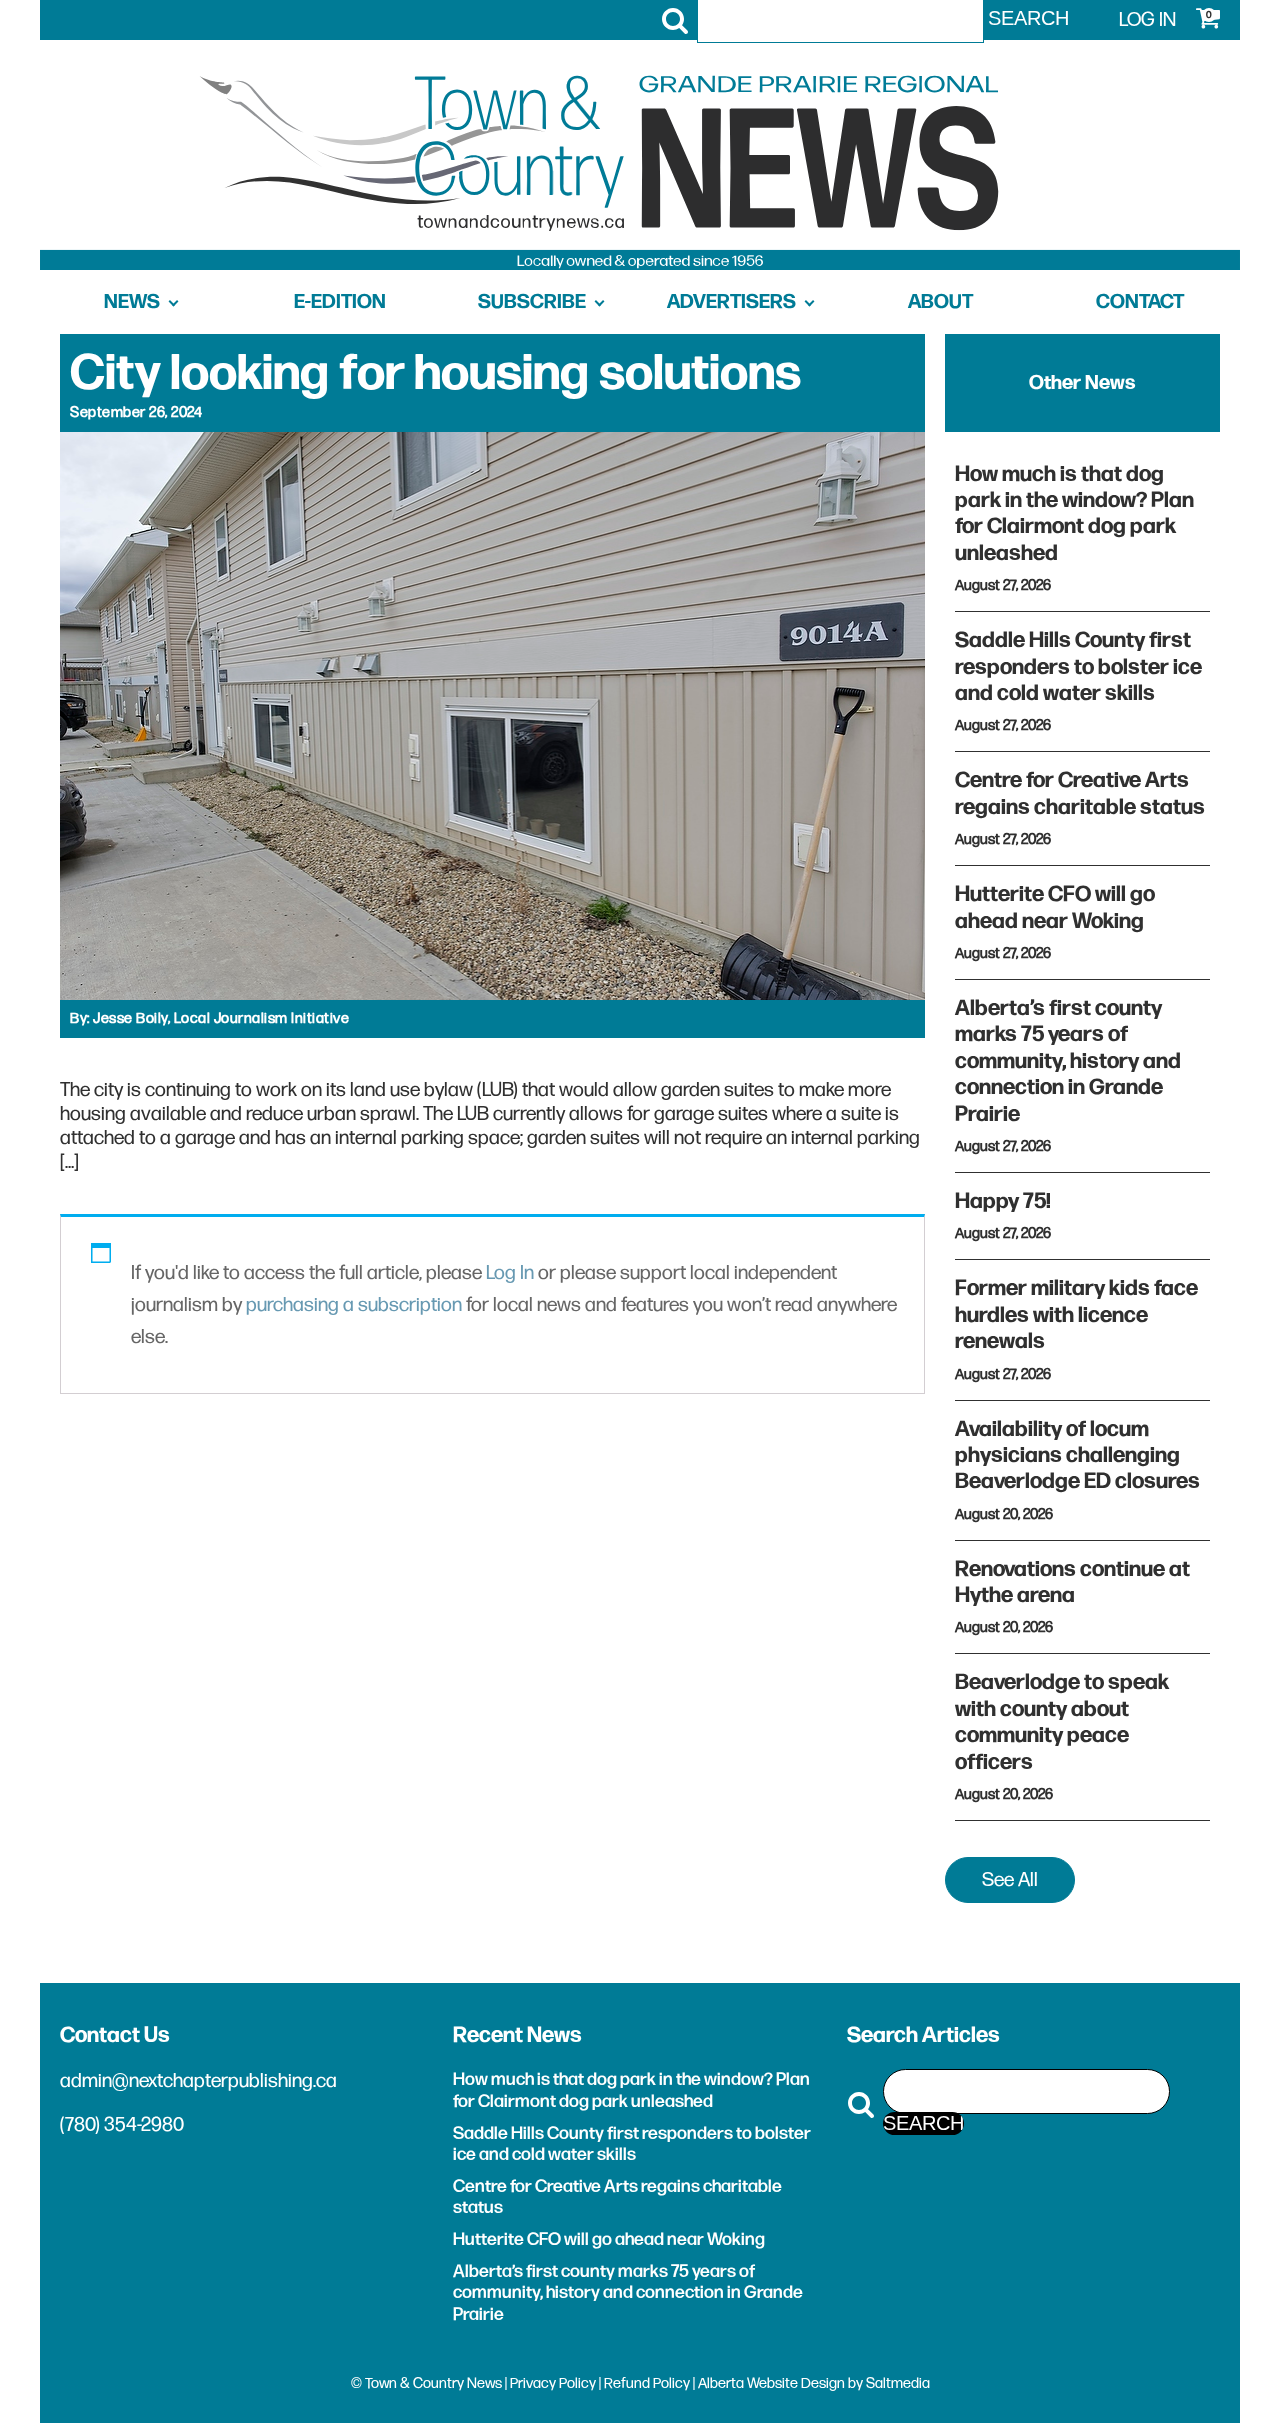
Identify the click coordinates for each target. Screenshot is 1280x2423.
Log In (510, 1273)
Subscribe (532, 302)
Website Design (796, 2383)
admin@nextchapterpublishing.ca (198, 2081)
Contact (1140, 302)
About (940, 302)
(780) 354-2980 (122, 2125)
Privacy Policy (553, 2383)
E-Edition (340, 302)
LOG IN (1147, 20)
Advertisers (731, 302)
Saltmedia (898, 2383)
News (132, 302)
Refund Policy (647, 2383)
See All (1010, 1880)
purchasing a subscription (354, 1305)
